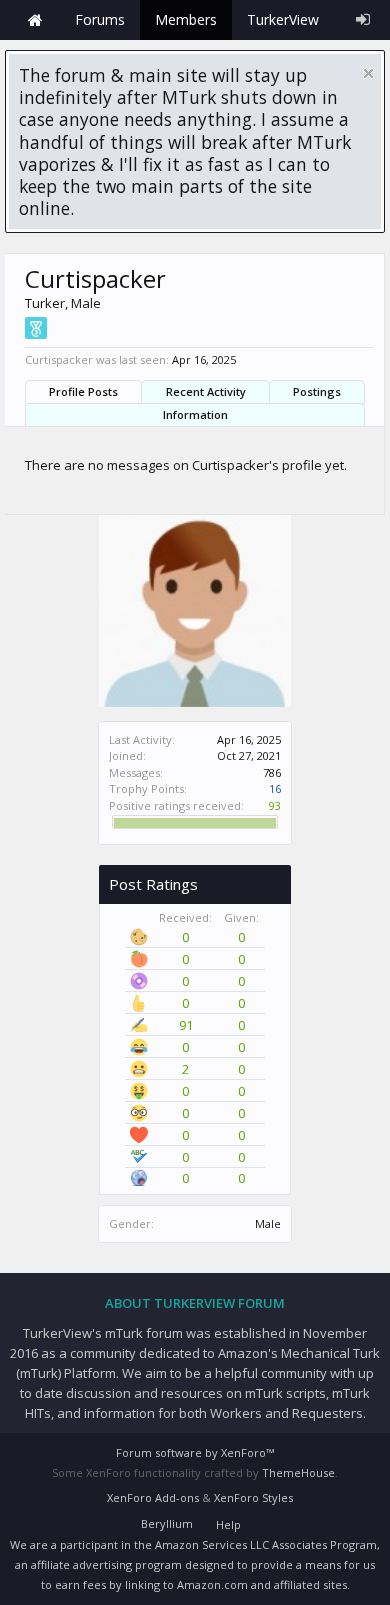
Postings (317, 391)
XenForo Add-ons (153, 1497)
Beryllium (167, 1523)
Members (186, 19)
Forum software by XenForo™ (195, 1452)
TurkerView (283, 19)
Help (228, 1524)
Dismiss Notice (368, 73)
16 (275, 788)
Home (35, 20)
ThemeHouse (298, 1472)
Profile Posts (83, 391)
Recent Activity (206, 391)
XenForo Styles (253, 1497)
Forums (100, 19)
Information (195, 414)
